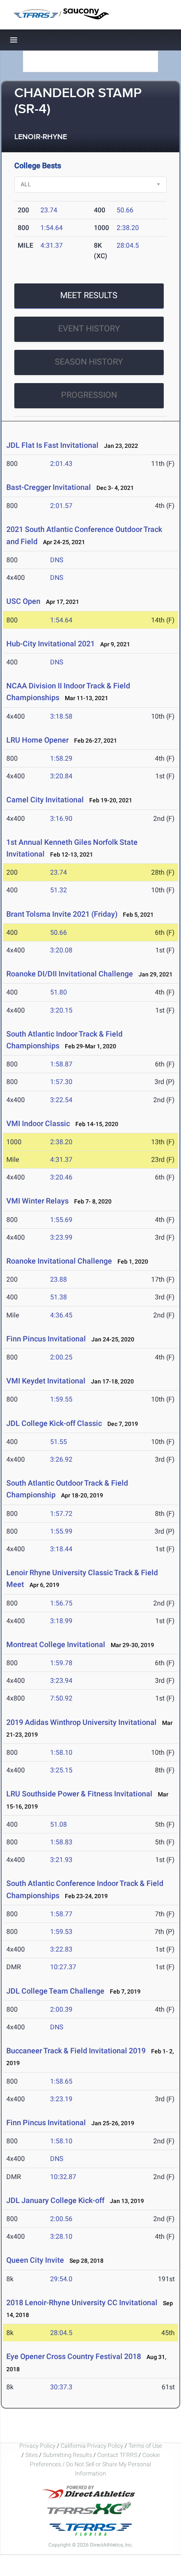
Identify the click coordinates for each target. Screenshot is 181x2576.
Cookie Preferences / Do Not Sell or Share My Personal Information (95, 2464)
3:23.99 (61, 1237)
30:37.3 (61, 2387)
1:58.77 (61, 1914)
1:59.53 (61, 1932)
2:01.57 (61, 506)
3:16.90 (61, 819)
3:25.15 (61, 1770)
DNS (57, 560)
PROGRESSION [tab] (89, 395)
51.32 (59, 890)
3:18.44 (61, 1549)
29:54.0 (61, 2279)
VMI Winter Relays (37, 1201)
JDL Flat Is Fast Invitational (52, 445)
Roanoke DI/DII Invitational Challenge (70, 974)
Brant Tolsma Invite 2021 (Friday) (62, 914)
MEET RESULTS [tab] (89, 295)
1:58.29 (61, 758)
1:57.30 (61, 1082)
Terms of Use (145, 2446)
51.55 (59, 1442)
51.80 (59, 992)
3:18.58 (61, 716)
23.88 (59, 1279)
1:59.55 (61, 1399)
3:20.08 (61, 950)
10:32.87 (63, 2177)
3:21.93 (61, 1860)
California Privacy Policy (92, 2446)
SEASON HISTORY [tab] (89, 362)
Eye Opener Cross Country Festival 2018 (74, 2356)
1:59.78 (61, 1663)
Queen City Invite (35, 2260)
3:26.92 (61, 1459)
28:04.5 (128, 245)
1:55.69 (61, 1220)
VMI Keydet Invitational (46, 1381)
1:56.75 (61, 1603)
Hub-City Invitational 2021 (51, 644)
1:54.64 (52, 228)
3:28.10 (61, 2236)
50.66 (125, 210)
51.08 (59, 1824)
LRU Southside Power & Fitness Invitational (79, 1794)
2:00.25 (61, 1357)
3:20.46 (61, 1177)
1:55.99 (61, 1531)
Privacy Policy (37, 2446)
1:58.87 (61, 1064)
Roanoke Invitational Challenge (59, 1261)
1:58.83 (61, 1842)
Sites (32, 2455)
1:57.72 (61, 1514)
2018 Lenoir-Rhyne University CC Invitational (82, 2302)
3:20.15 (61, 1010)
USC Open (23, 601)
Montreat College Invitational (56, 1644)
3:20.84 (61, 776)
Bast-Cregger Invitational (49, 487)
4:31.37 (52, 245)
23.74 (49, 210)
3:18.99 (61, 1621)
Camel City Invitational (45, 800)
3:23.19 (61, 2099)
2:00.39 (61, 2009)
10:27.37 (63, 1967)
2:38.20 (128, 228)
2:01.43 (61, 464)
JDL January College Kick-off (55, 2200)
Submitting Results (68, 2455)
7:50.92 (61, 1698)
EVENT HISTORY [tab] (89, 328)
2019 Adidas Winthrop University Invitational (81, 1722)
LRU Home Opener (37, 740)
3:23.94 (61, 1681)
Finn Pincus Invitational (46, 1339)
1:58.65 (61, 2081)
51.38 (59, 1297)
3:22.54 (61, 1100)
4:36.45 (61, 1315)
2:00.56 (61, 2219)
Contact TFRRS (118, 2455)
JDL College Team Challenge (55, 1991)
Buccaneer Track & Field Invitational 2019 (76, 2051)
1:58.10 (61, 1752)
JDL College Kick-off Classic (54, 1423)
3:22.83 (61, 1949)
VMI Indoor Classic (38, 1123)
